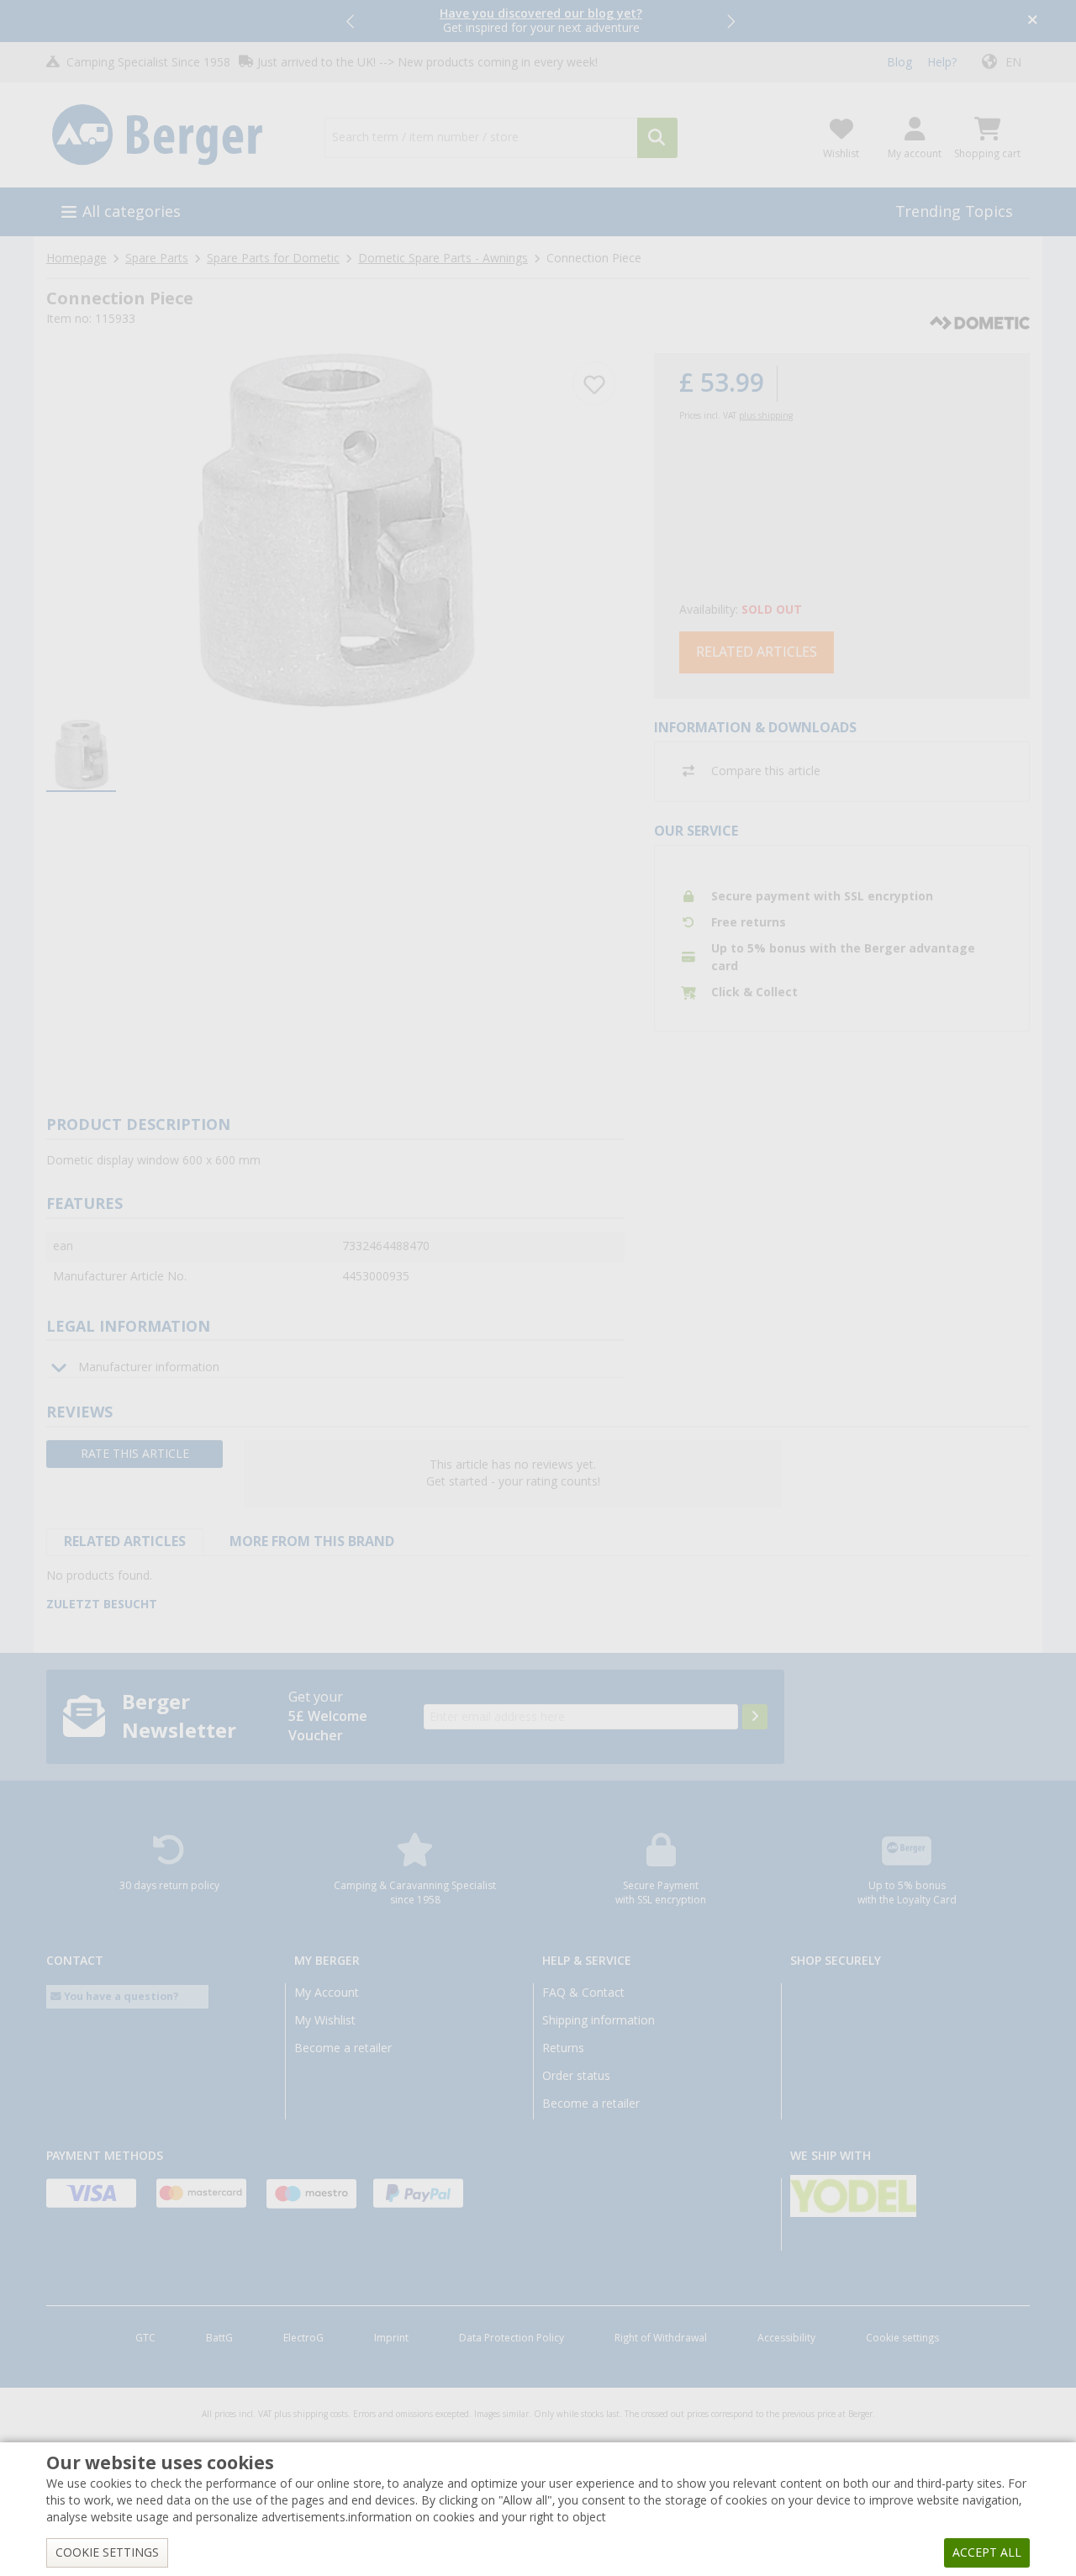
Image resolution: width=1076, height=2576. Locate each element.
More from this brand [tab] (312, 1541)
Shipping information (599, 2020)
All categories (132, 211)
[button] (351, 21)
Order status (576, 2076)
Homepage (76, 258)
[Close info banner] (1033, 21)
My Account (327, 1993)
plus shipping (766, 416)
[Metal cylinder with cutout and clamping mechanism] (335, 530)
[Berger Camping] (175, 135)
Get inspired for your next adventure (541, 21)
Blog (899, 62)
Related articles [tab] (125, 1541)
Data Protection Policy (512, 2338)
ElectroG (303, 2338)
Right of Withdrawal (661, 2338)
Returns (563, 2048)
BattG (219, 2338)
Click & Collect (754, 992)
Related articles (757, 652)
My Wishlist (325, 2020)
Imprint (391, 2338)
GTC (145, 2338)
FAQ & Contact (583, 1993)
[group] (81, 756)
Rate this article (135, 1454)
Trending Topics (954, 211)
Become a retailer (343, 2048)
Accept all (987, 2552)
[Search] (657, 138)
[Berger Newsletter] (755, 1717)
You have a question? (120, 1996)
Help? (942, 62)
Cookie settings (902, 2338)
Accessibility (786, 2338)
